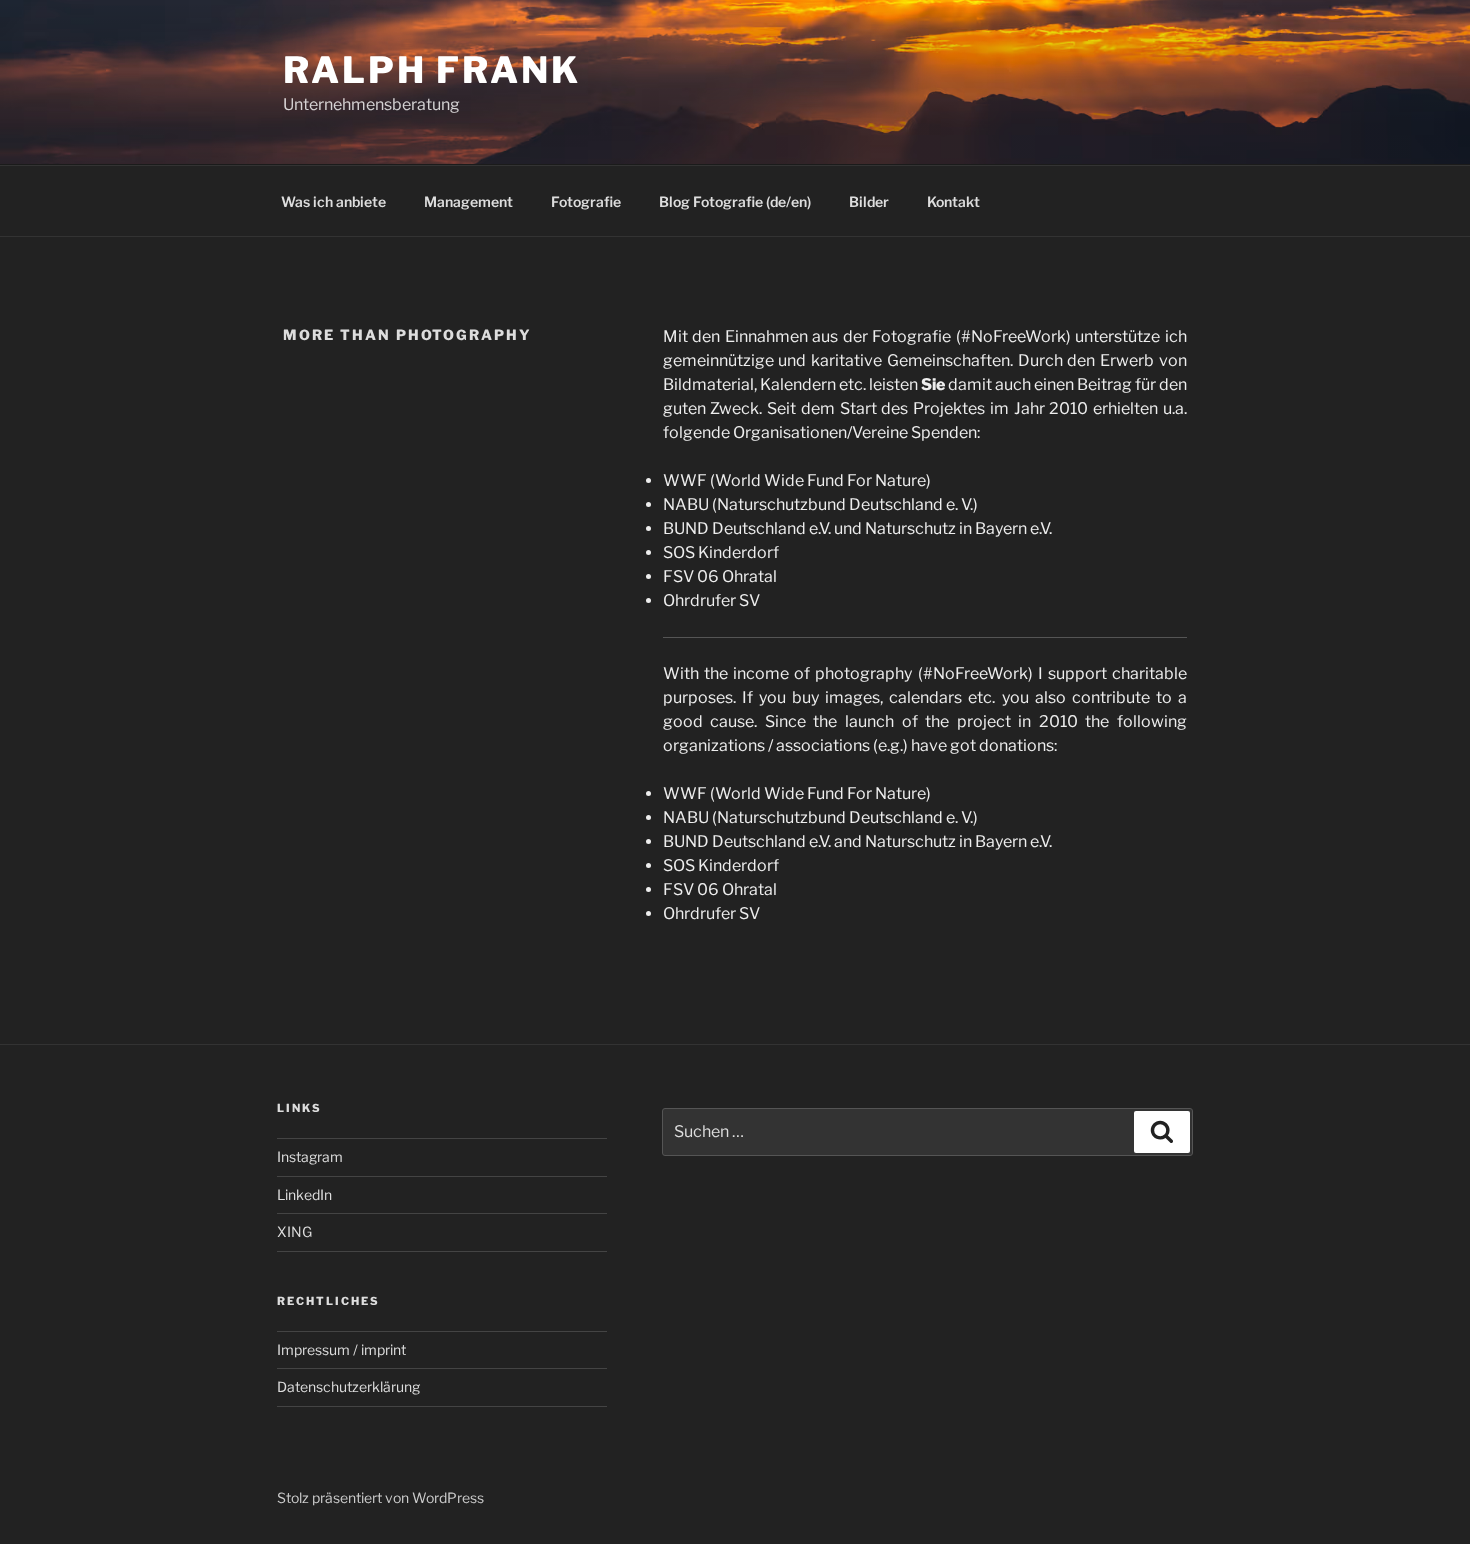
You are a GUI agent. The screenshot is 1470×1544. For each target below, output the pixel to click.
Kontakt (953, 201)
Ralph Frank (432, 70)
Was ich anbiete (333, 201)
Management (468, 201)
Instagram (310, 1156)
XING (294, 1231)
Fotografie (586, 201)
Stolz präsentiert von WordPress (380, 1497)
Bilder (869, 201)
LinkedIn (304, 1194)
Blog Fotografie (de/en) (735, 201)
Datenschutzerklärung (348, 1386)
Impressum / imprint (341, 1349)
